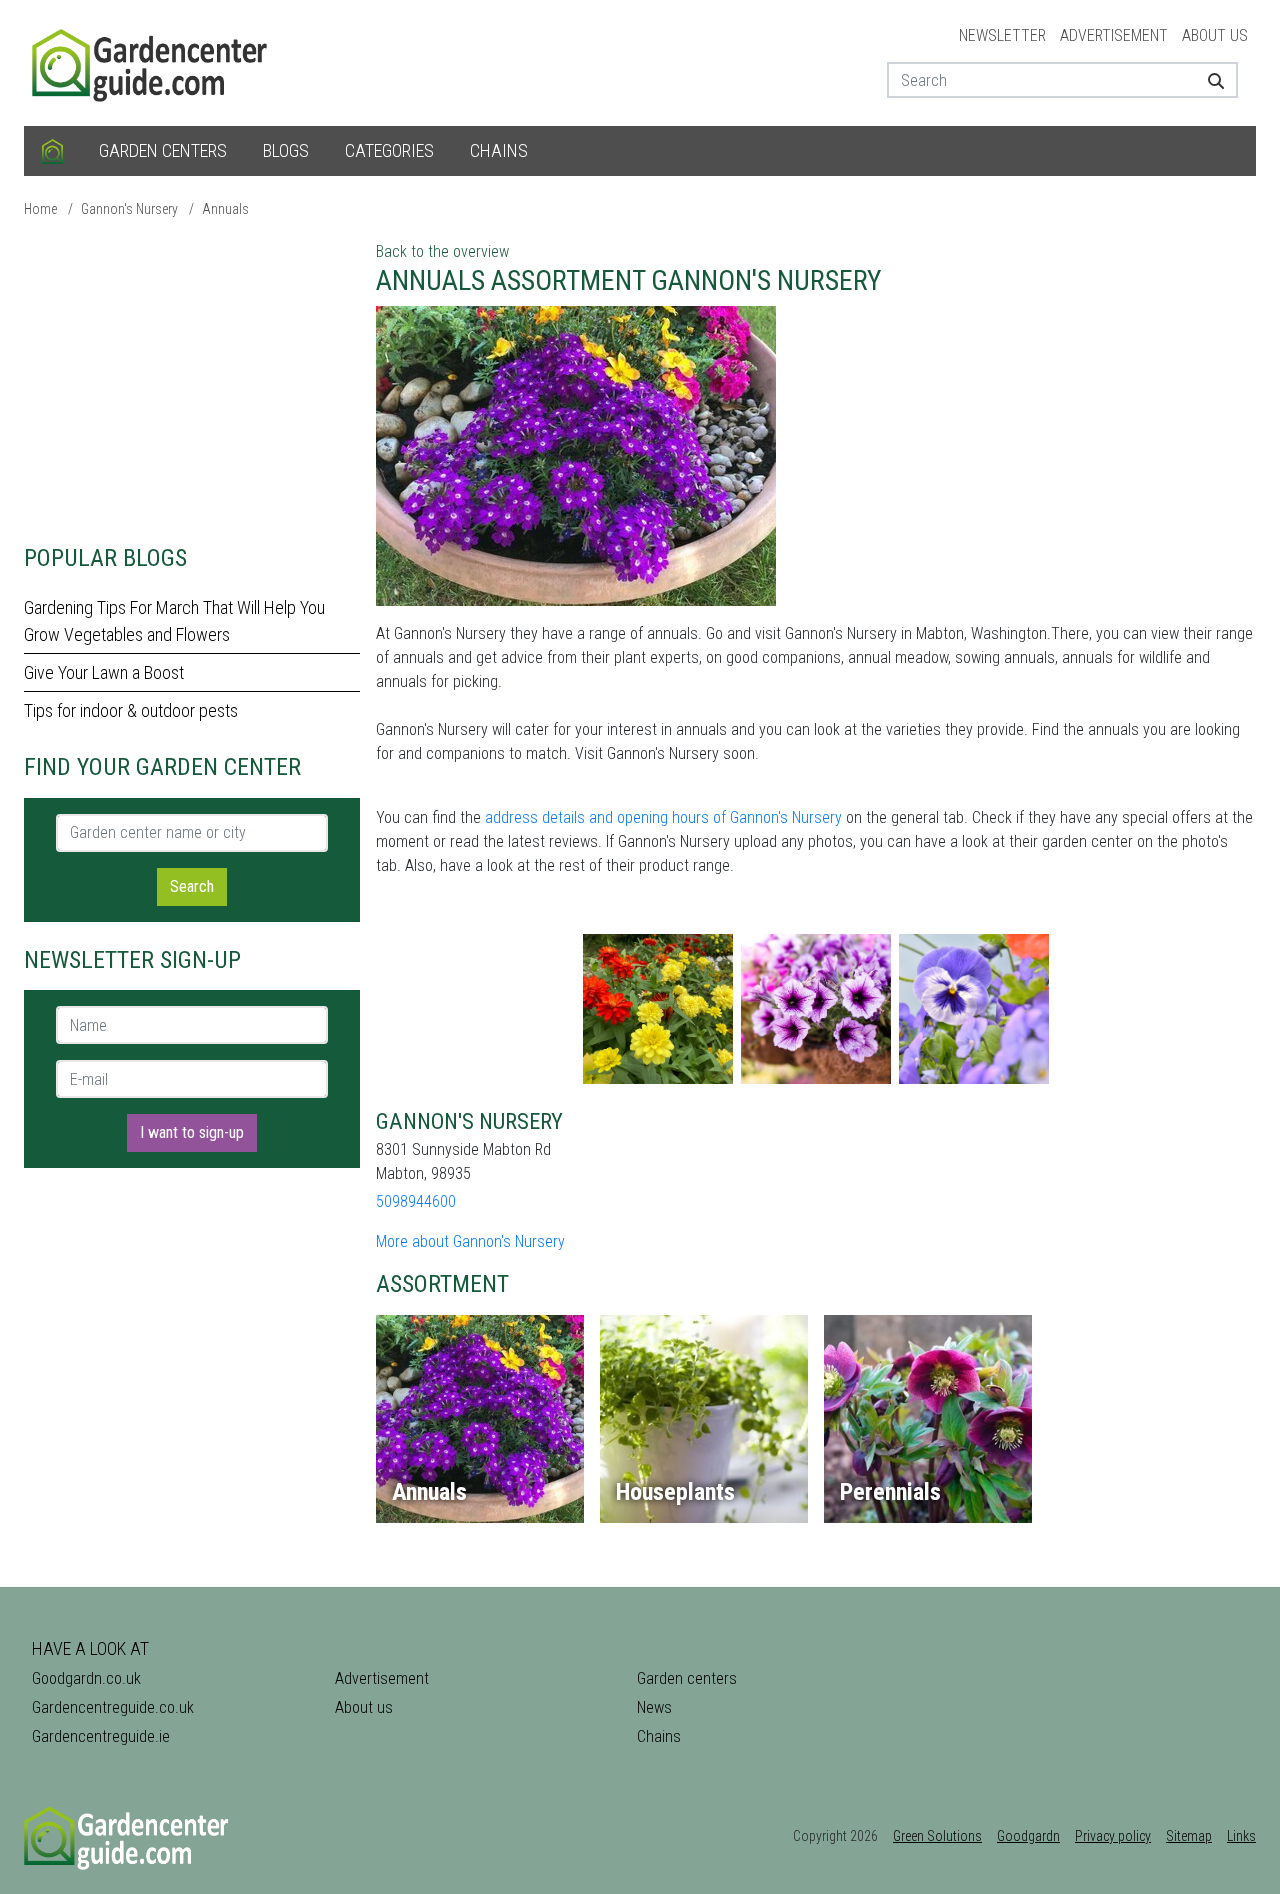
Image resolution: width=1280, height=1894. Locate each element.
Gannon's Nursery (129, 209)
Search (192, 886)
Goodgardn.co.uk (86, 1678)
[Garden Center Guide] (152, 61)
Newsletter (1002, 35)
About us (1215, 35)
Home (40, 209)
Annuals (225, 209)
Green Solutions (937, 1836)
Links (1241, 1836)
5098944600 (416, 1201)
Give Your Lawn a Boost (104, 672)
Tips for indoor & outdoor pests (131, 710)
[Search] (1208, 80)
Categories (389, 150)
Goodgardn (1028, 1836)
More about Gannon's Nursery (470, 1241)
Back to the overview (442, 251)
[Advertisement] (192, 380)
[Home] (52, 151)
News (654, 1707)
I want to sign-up (192, 1132)
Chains (499, 150)
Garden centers (163, 150)
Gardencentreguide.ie (101, 1736)
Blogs (286, 150)
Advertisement (1114, 35)
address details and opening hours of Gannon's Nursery (663, 817)
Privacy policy (1113, 1836)
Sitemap (1189, 1836)
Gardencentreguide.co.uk (113, 1707)
